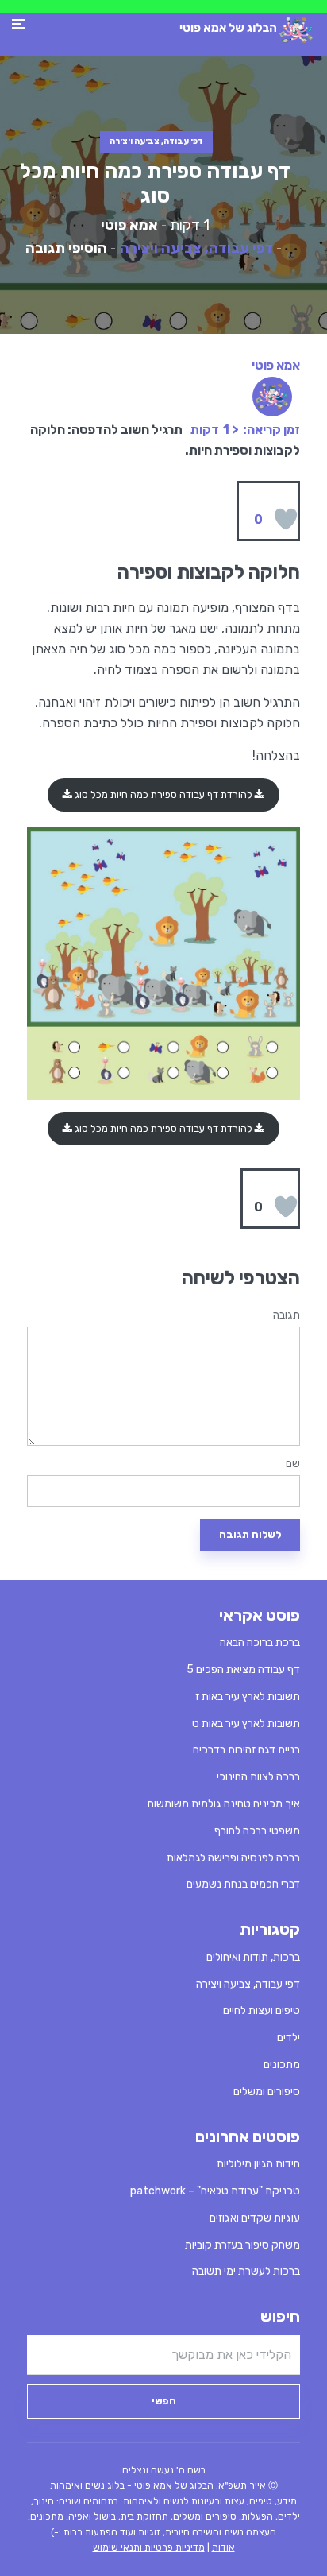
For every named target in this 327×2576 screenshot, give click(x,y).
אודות (223, 2547)
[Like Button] (286, 519)
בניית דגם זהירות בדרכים (246, 1750)
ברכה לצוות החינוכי (258, 1777)
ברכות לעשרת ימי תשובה (246, 2271)
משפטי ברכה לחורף (257, 1831)
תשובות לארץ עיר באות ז (248, 1697)
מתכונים (282, 2065)
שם (293, 1464)
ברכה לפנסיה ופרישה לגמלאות (233, 1858)
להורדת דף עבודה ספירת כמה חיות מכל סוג (163, 794)
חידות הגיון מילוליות (258, 2164)
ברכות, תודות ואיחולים (253, 1957)
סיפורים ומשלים (267, 2092)
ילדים (289, 2038)
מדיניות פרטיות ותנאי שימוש (149, 2547)
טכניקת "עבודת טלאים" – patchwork (215, 2191)
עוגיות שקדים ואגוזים (255, 2218)
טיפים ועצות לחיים (262, 2010)
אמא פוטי (129, 225)
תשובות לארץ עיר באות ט (246, 1724)
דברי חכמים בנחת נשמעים (243, 1884)
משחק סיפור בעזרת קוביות (242, 2245)
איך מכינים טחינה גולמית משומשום (224, 1804)
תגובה (287, 1315)
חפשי (164, 2401)
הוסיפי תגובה (66, 248)
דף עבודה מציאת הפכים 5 (243, 1670)
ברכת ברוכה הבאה (260, 1642)
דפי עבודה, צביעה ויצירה (156, 141)
